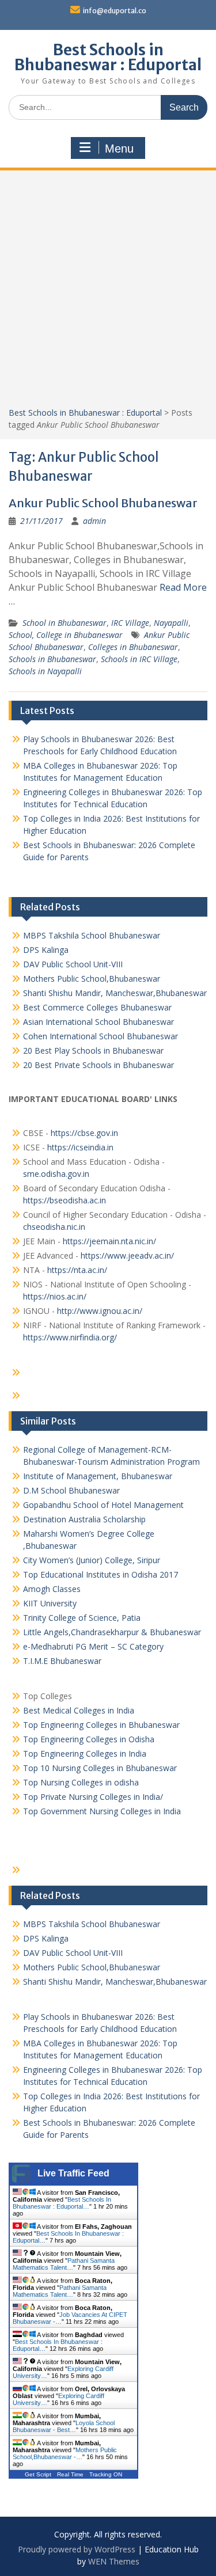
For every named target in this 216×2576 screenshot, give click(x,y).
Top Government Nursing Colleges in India (102, 1811)
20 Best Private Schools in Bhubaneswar (98, 1065)
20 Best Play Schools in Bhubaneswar (93, 1050)
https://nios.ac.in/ (55, 1296)
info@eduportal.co (115, 11)
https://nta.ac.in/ (77, 1270)
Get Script (38, 2474)
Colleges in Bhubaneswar (133, 647)
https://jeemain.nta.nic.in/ (109, 1241)
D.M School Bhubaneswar (71, 1490)
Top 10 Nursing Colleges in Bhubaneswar (100, 1768)
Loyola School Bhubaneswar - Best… (64, 2426)
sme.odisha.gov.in (56, 1174)
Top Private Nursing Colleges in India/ (93, 1797)
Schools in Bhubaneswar (52, 659)
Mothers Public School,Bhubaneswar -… (65, 2453)
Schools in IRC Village (139, 659)
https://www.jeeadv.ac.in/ (127, 1255)
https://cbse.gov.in (84, 1133)
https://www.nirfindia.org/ (70, 1337)
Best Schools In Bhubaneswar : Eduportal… (62, 2203)
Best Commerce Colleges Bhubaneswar (97, 1007)
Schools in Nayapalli (45, 671)
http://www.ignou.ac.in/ (98, 1311)
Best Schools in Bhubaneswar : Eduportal (108, 57)
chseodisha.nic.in (54, 1227)
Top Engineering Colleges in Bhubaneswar (103, 1725)
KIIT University (50, 1603)
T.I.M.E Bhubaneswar (62, 1661)
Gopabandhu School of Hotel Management (103, 1505)
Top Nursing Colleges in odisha (81, 1782)
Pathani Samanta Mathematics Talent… (64, 2264)
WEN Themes (114, 2561)
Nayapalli (171, 623)
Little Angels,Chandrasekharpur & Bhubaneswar (112, 1632)
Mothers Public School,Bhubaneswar (92, 979)
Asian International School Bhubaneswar (98, 1022)
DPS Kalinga (46, 950)
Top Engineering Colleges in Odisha (89, 1739)
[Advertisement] (108, 293)
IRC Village (130, 623)
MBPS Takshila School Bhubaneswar (92, 935)
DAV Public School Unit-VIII (73, 964)
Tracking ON (106, 2474)
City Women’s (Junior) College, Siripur (92, 1560)
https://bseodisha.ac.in (65, 1200)
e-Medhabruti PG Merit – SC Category (93, 1646)
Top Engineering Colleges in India (85, 1754)
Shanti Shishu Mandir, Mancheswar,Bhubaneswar (115, 993)
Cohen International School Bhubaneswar (101, 1036)
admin (94, 521)
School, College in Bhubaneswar (66, 635)
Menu (119, 149)
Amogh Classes (52, 1589)
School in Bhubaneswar (65, 623)
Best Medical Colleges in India (79, 1710)
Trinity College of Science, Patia (82, 1618)
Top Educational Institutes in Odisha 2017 (101, 1574)
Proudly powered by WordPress (77, 2549)
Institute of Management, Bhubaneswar (98, 1476)
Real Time (70, 2474)
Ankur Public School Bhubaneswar (103, 503)
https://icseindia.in (80, 1147)
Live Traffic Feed (73, 2173)
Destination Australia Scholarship (84, 1519)
